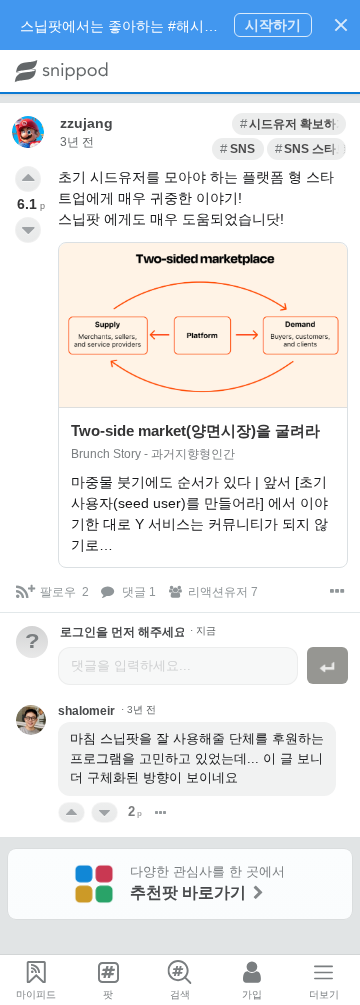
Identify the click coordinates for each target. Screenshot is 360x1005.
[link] (289, 124)
